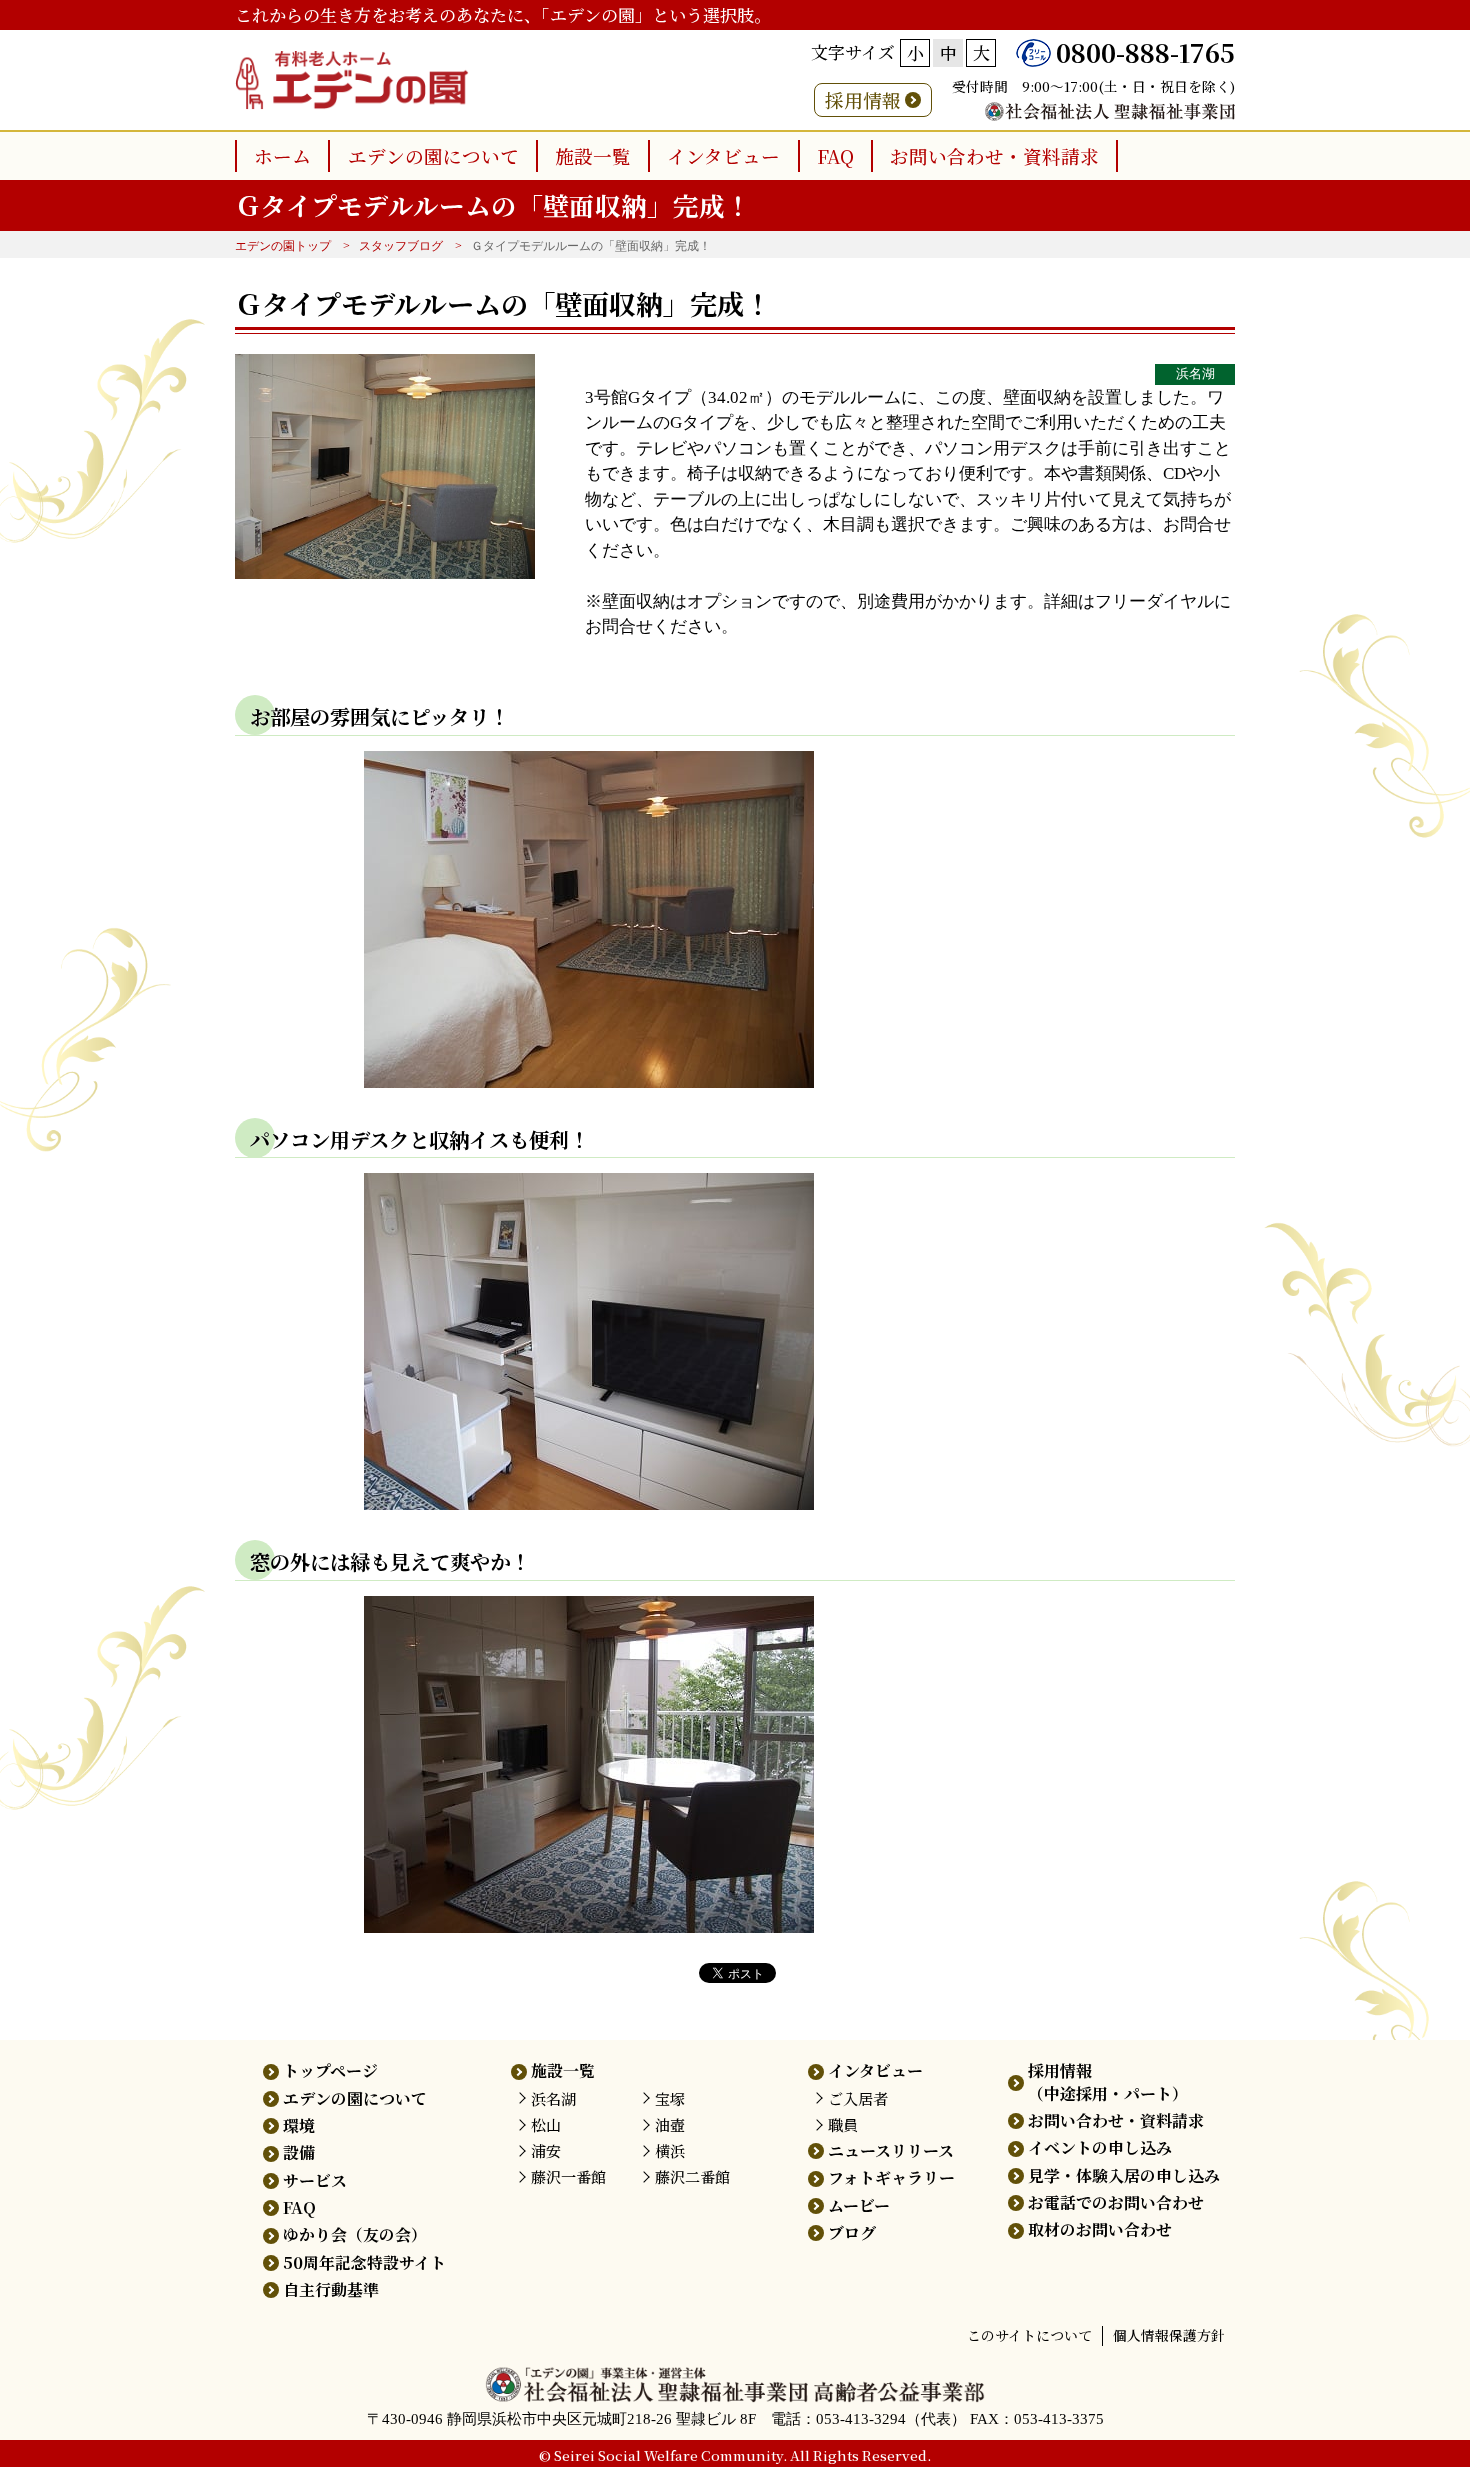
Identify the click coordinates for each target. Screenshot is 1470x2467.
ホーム (282, 155)
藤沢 (568, 2176)
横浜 (670, 2150)
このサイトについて (1029, 2335)
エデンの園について (433, 155)
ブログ (852, 2232)
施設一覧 (593, 155)
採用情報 (863, 99)
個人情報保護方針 (1169, 2335)
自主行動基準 (331, 2289)
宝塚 (670, 2098)
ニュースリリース (891, 2150)
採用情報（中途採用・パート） (1108, 2081)
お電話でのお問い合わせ (1116, 2202)
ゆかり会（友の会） (355, 2234)
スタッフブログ (401, 246)
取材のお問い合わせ (1100, 2229)
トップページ (330, 2070)
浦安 (546, 2150)
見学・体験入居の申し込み (1124, 2175)
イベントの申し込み (1100, 2147)
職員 (843, 2124)
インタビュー (723, 155)
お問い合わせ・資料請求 (994, 155)
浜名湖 (1195, 374)
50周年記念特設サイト (364, 2262)
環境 (299, 2125)
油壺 (670, 2124)
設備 (299, 2152)
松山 (546, 2124)
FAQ (835, 155)
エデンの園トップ (283, 246)
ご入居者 (858, 2098)
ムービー (859, 2205)
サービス (315, 2180)
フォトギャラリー (891, 2177)
